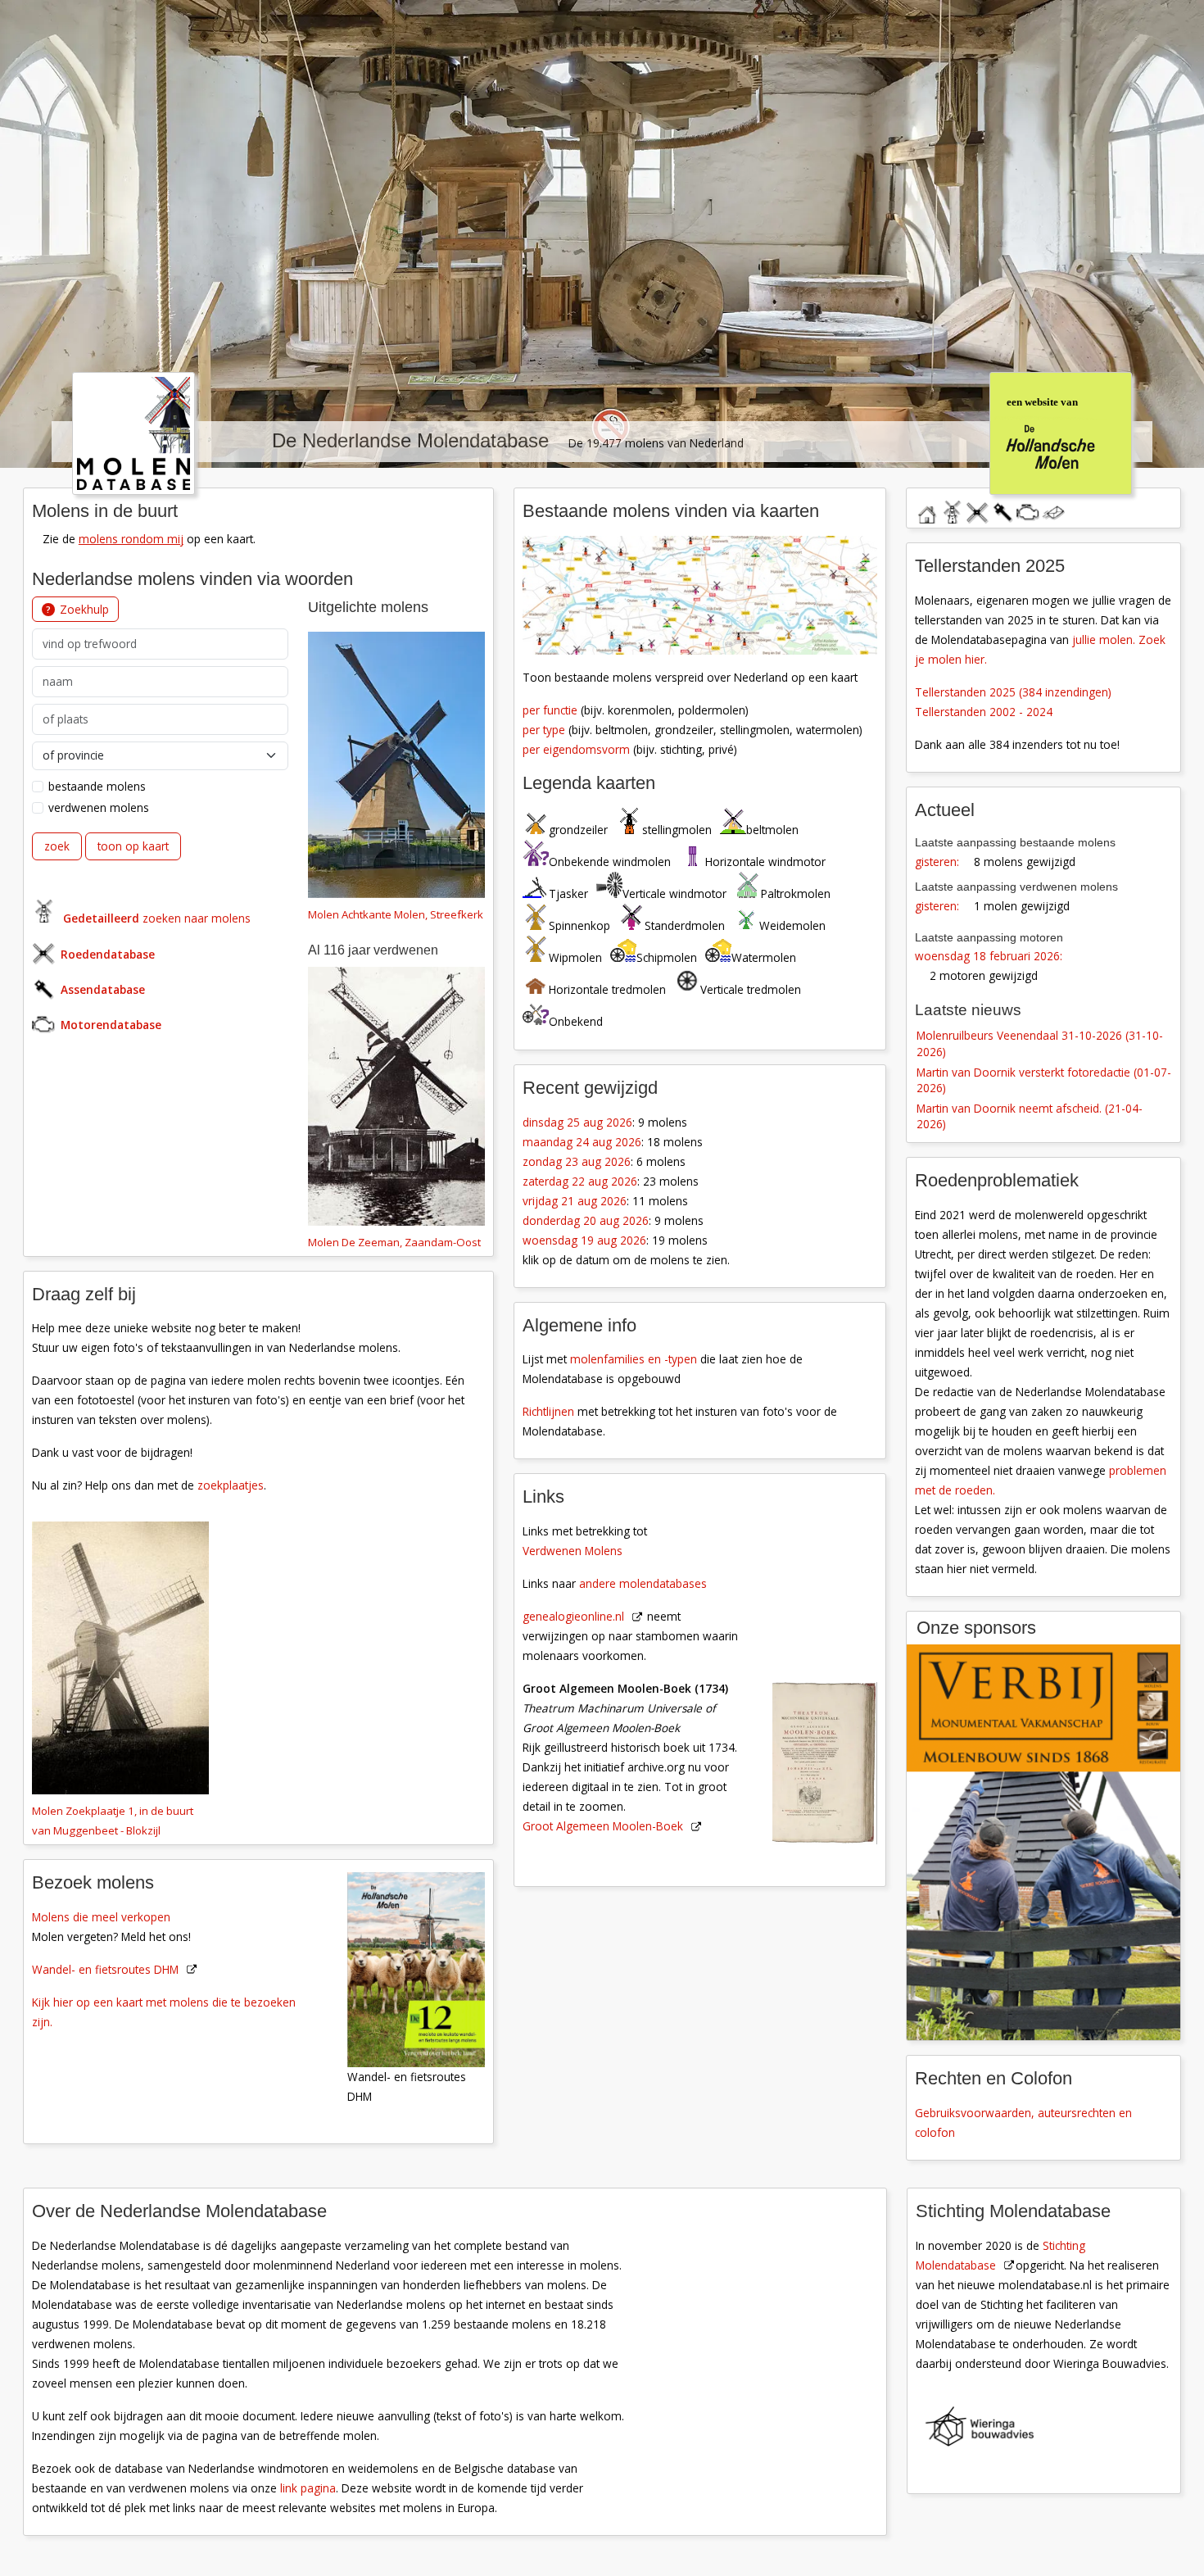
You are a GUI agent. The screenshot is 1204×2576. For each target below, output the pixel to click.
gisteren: (937, 862)
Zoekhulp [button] (84, 609)
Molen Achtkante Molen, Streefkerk (396, 914)
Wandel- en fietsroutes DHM (105, 1969)
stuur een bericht (1053, 513)
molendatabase (952, 510)
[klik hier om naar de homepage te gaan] (134, 431)
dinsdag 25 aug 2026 (577, 1122)
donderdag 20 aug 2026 (586, 1220)
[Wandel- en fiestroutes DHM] (425, 1968)
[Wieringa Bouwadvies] (1053, 2430)
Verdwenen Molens (573, 1551)
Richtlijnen (548, 1411)
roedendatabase (977, 510)
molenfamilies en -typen (634, 1359)
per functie (550, 710)
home (926, 510)
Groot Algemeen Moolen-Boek (603, 1826)
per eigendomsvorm (576, 749)
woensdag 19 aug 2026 (584, 1240)
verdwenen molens (99, 807)
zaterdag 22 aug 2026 (580, 1181)
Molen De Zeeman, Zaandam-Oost (394, 1242)
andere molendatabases (643, 1583)
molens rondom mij (131, 539)
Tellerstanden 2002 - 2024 (984, 712)
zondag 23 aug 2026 (577, 1161)
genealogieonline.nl (573, 1616)
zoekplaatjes (231, 1485)
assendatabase (1003, 510)
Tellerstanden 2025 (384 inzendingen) (1013, 692)
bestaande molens (97, 786)
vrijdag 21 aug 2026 (575, 1201)
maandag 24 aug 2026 (582, 1142)
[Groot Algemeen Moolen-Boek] (834, 1664)
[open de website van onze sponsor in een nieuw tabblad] (1043, 1842)
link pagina (308, 2488)
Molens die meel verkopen (101, 1917)
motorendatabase (1028, 510)
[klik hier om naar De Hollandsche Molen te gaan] (1060, 431)
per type (544, 730)
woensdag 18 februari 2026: (989, 956)
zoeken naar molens (157, 918)
